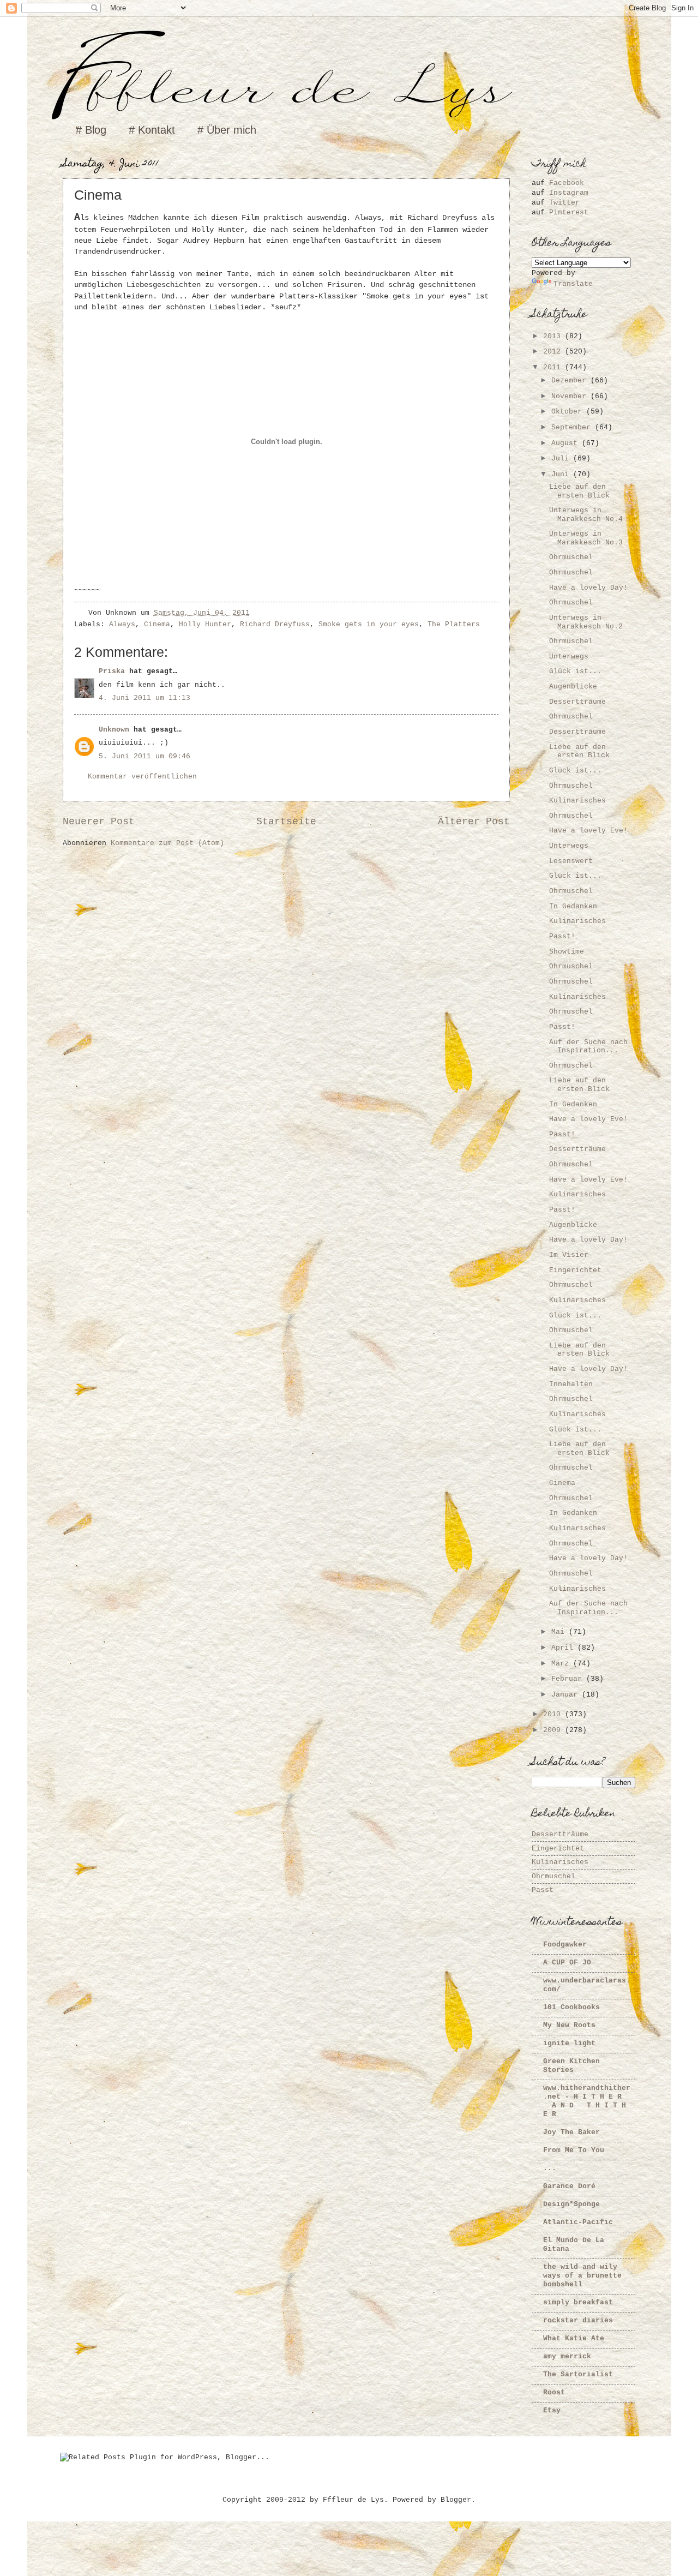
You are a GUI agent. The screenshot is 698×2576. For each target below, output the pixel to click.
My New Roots (569, 2025)
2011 (554, 367)
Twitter (564, 203)
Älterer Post (474, 822)
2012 (554, 352)
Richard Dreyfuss (275, 624)
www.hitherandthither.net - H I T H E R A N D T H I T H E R (587, 2101)
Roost (554, 2392)
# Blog (91, 130)
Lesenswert (571, 861)
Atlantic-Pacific (578, 2222)
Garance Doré (569, 2186)
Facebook (567, 183)
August (567, 443)
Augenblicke (573, 687)
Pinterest (569, 212)
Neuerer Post (99, 822)
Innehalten (571, 1384)
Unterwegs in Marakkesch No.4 (586, 514)
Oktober (569, 412)
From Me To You (574, 2150)
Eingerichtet (575, 1270)
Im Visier (569, 1255)
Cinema (157, 624)
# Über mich (227, 130)
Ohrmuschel (571, 557)
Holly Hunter (205, 624)
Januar (567, 1695)
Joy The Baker (571, 2132)
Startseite (286, 822)
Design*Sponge (571, 2204)
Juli (562, 459)
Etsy (552, 2410)
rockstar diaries (578, 2320)
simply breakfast (578, 2302)
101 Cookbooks (571, 2007)
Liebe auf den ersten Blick (579, 491)
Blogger (456, 2500)
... (550, 2168)
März (562, 1664)
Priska (112, 671)
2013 (554, 336)
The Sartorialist (578, 2374)
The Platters (454, 624)
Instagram (569, 193)
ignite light (569, 2043)
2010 (554, 1714)
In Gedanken (573, 906)
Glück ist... (575, 671)
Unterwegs (569, 657)
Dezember (571, 381)
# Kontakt (152, 130)
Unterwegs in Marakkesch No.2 (586, 622)
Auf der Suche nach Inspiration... (588, 1046)
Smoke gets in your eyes (369, 624)
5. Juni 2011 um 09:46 (145, 756)
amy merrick (567, 2356)
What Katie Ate (574, 2338)
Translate (573, 284)
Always (122, 624)
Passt (543, 1890)
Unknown (114, 730)
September (573, 427)
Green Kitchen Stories (571, 2066)
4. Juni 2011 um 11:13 (145, 698)
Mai (560, 1632)
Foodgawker (565, 1945)
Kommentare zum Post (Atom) (167, 843)
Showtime (567, 952)
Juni (562, 474)
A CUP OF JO (567, 1963)
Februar (569, 1679)
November (571, 396)
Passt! (562, 936)
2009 (554, 1730)
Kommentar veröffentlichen (142, 777)
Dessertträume (577, 702)
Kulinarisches (577, 801)
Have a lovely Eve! (588, 831)
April (564, 1648)
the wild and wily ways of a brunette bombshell (582, 2276)
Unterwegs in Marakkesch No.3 (586, 538)
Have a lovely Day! (588, 588)
